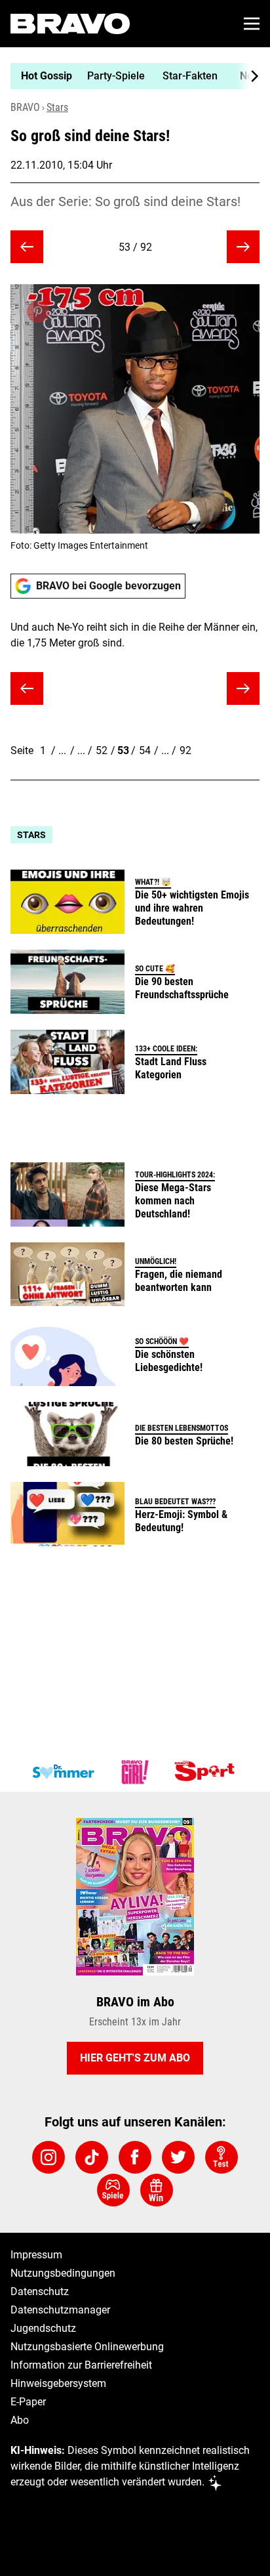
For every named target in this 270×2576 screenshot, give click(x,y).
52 (102, 750)
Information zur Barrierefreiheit (81, 2365)
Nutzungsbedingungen (63, 2273)
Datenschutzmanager (60, 2310)
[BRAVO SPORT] (207, 1772)
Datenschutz (40, 2291)
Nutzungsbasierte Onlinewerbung (87, 2347)
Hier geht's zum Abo (135, 2058)
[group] (130, 76)
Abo (20, 2420)
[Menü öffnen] (252, 24)
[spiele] (113, 2190)
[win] (157, 2190)
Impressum (36, 2255)
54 (145, 750)
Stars (57, 107)
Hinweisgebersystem (58, 2383)
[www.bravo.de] (70, 24)
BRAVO (25, 107)
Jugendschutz (43, 2328)
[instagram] (48, 2157)
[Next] (248, 76)
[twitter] (178, 2157)
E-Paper (28, 2402)
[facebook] (135, 2157)
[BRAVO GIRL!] (135, 1772)
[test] (222, 2157)
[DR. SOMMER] (63, 1772)
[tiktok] (92, 2157)
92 (185, 750)
